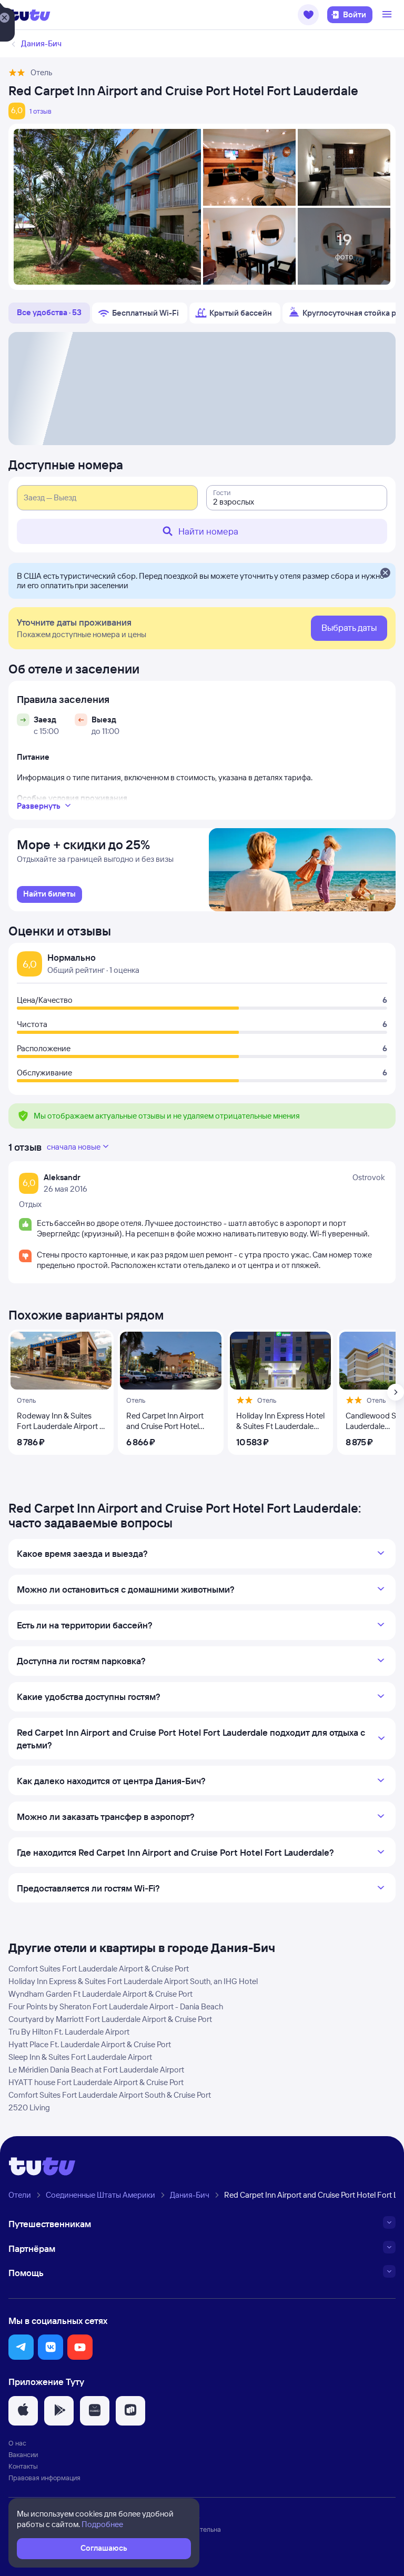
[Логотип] (29, 15)
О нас (17, 2443)
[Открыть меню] (388, 15)
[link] (49, 894)
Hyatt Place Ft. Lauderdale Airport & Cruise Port (90, 2044)
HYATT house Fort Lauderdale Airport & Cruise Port (96, 2082)
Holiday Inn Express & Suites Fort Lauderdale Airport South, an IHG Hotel (133, 1981)
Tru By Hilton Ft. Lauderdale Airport (69, 2032)
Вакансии (23, 2454)
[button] (308, 15)
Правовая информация (44, 2478)
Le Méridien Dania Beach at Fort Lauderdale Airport (96, 2070)
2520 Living (29, 2107)
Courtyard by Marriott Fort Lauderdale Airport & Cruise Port (110, 2019)
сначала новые (74, 1147)
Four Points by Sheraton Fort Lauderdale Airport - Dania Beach (116, 2006)
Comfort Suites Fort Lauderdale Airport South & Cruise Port (110, 2095)
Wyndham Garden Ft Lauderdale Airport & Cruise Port (100, 1994)
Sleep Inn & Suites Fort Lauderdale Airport (80, 2057)
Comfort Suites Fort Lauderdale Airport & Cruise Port (99, 1969)
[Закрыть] (385, 573)
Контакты (23, 2466)
